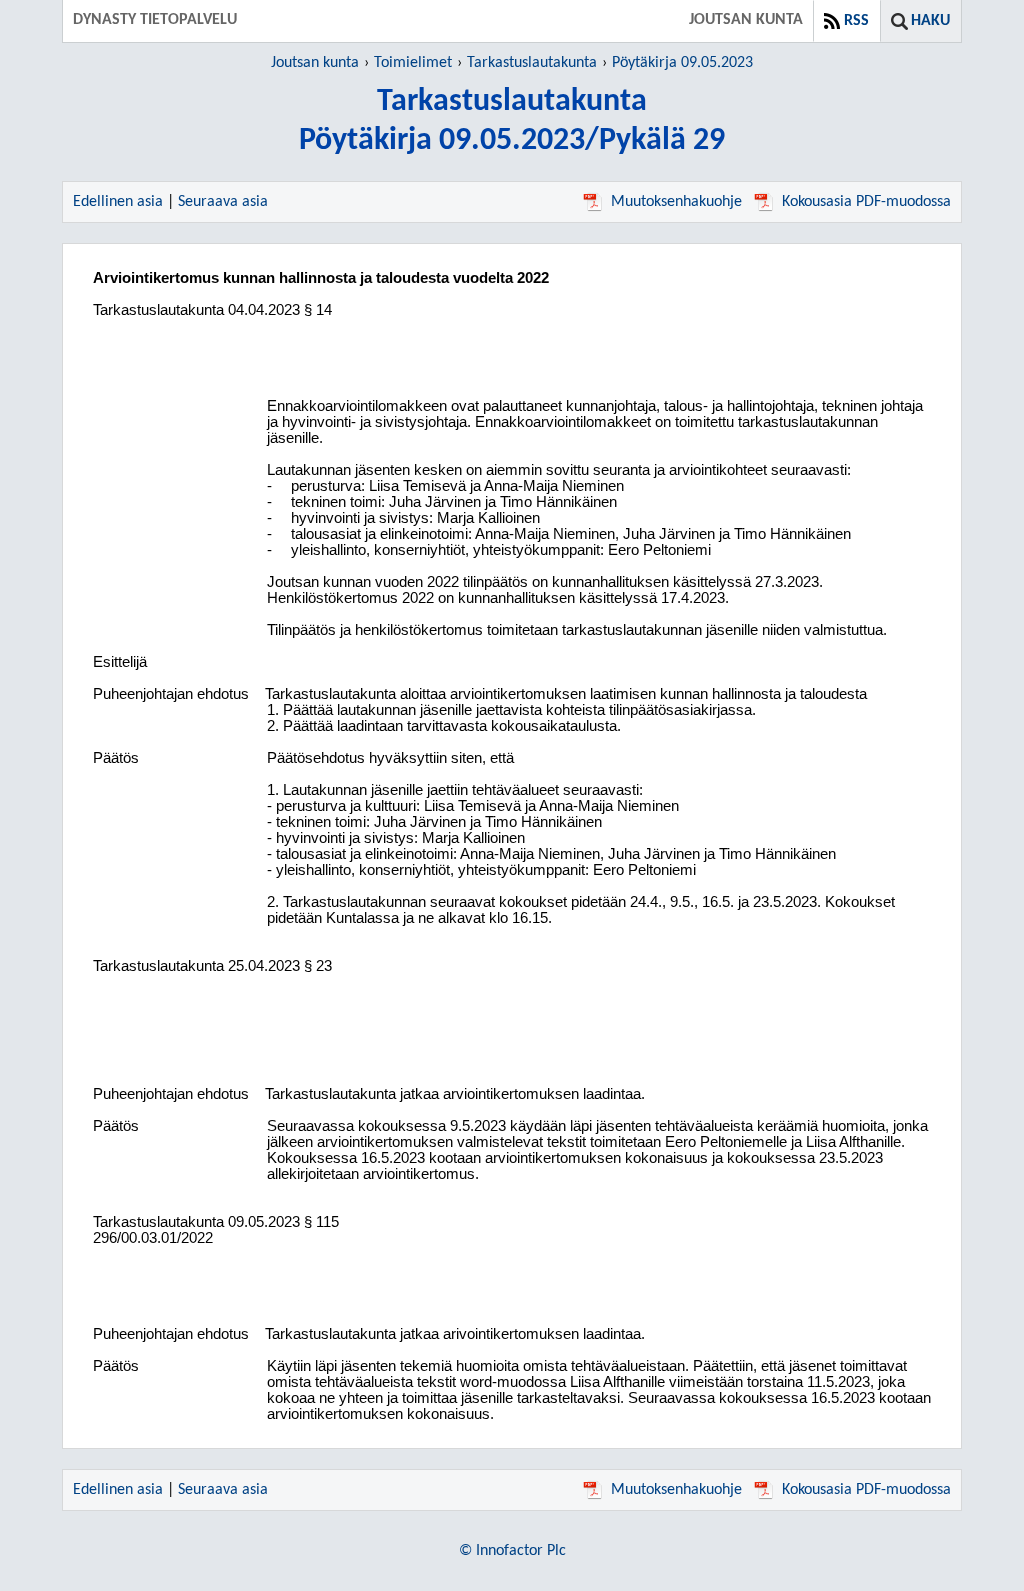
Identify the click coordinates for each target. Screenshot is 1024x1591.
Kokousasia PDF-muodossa (866, 202)
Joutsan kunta (315, 63)
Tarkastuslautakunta (532, 63)
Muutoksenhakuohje (676, 202)
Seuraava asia (223, 202)
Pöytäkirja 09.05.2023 (682, 63)
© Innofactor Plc (512, 1551)
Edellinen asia (118, 202)
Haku (930, 21)
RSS (856, 21)
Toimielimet (413, 63)
